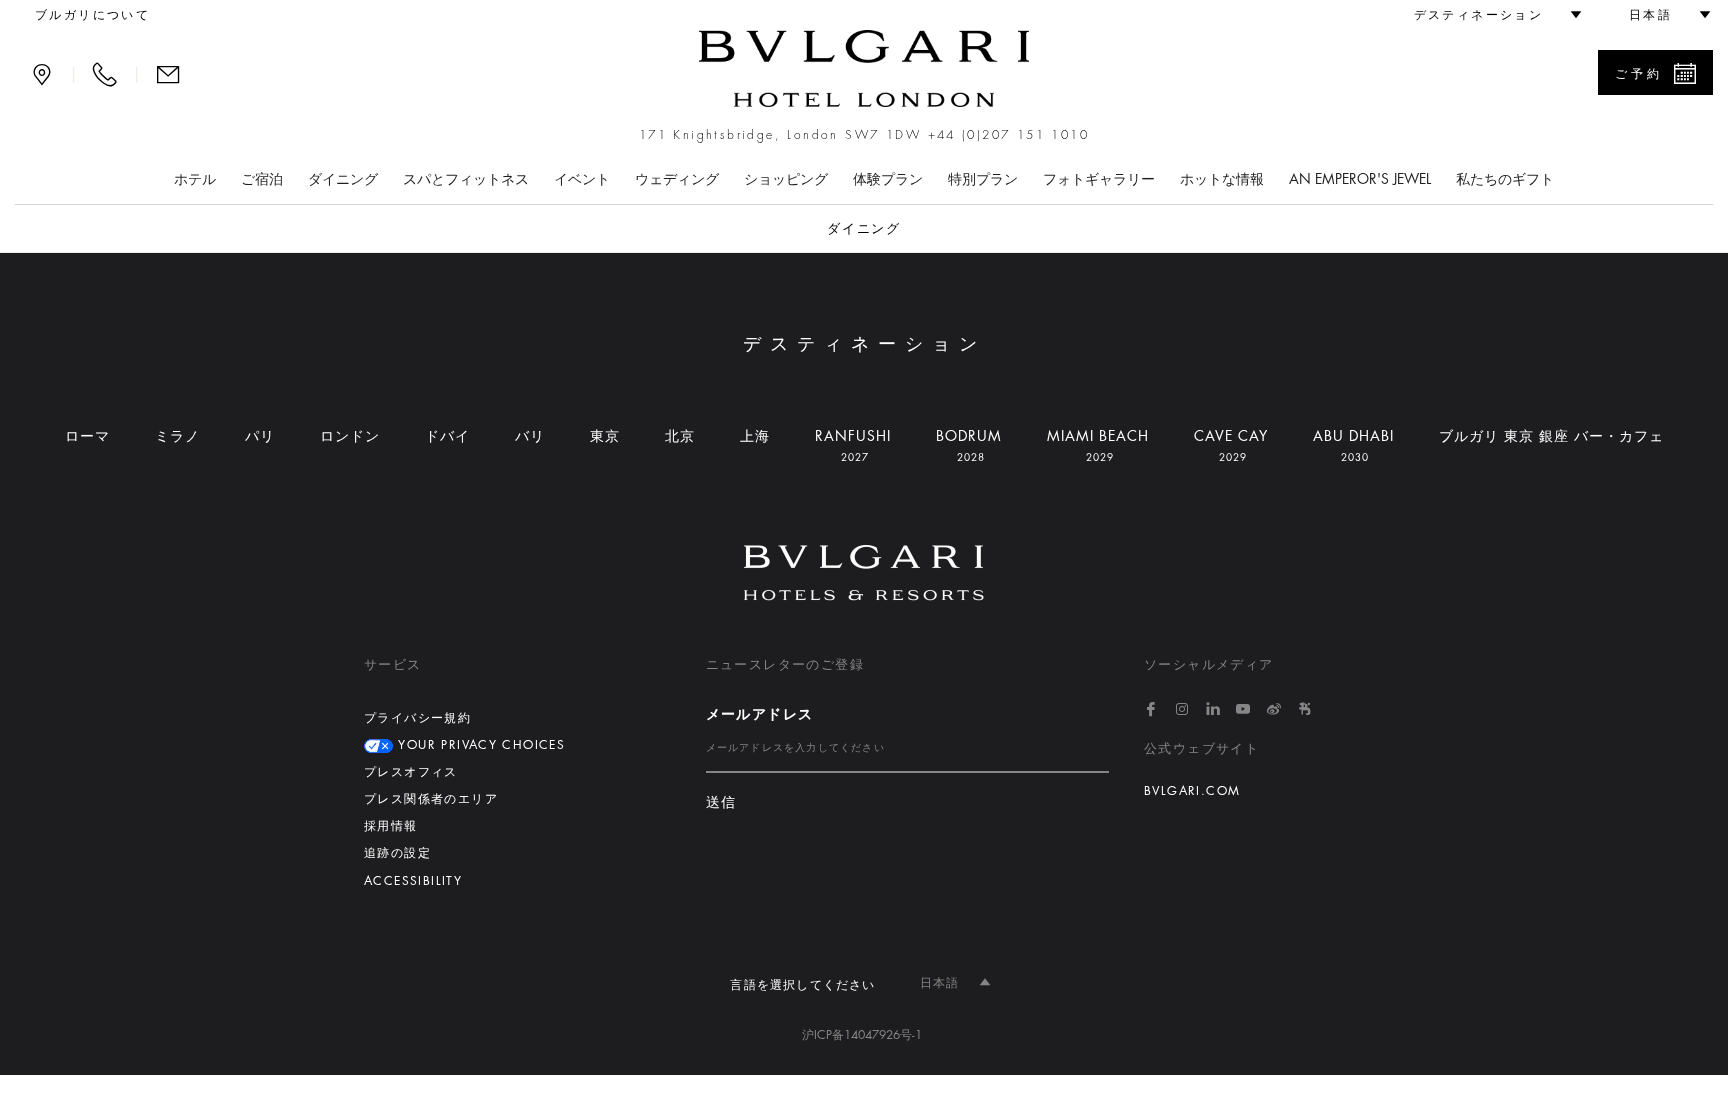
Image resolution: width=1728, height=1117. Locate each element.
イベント (582, 179)
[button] (1489, 15)
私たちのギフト (1505, 179)
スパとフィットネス (466, 179)
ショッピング (786, 179)
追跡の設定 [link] (397, 853)
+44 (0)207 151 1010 (1009, 135)
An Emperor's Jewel (1360, 179)
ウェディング (677, 179)
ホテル (195, 179)
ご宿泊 (262, 179)
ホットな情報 (1222, 179)
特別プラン (983, 179)
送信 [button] (721, 802)
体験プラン (888, 179)
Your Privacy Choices (479, 745)
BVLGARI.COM (1192, 791)
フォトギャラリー (1099, 179)
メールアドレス (760, 714)
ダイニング (343, 179)
